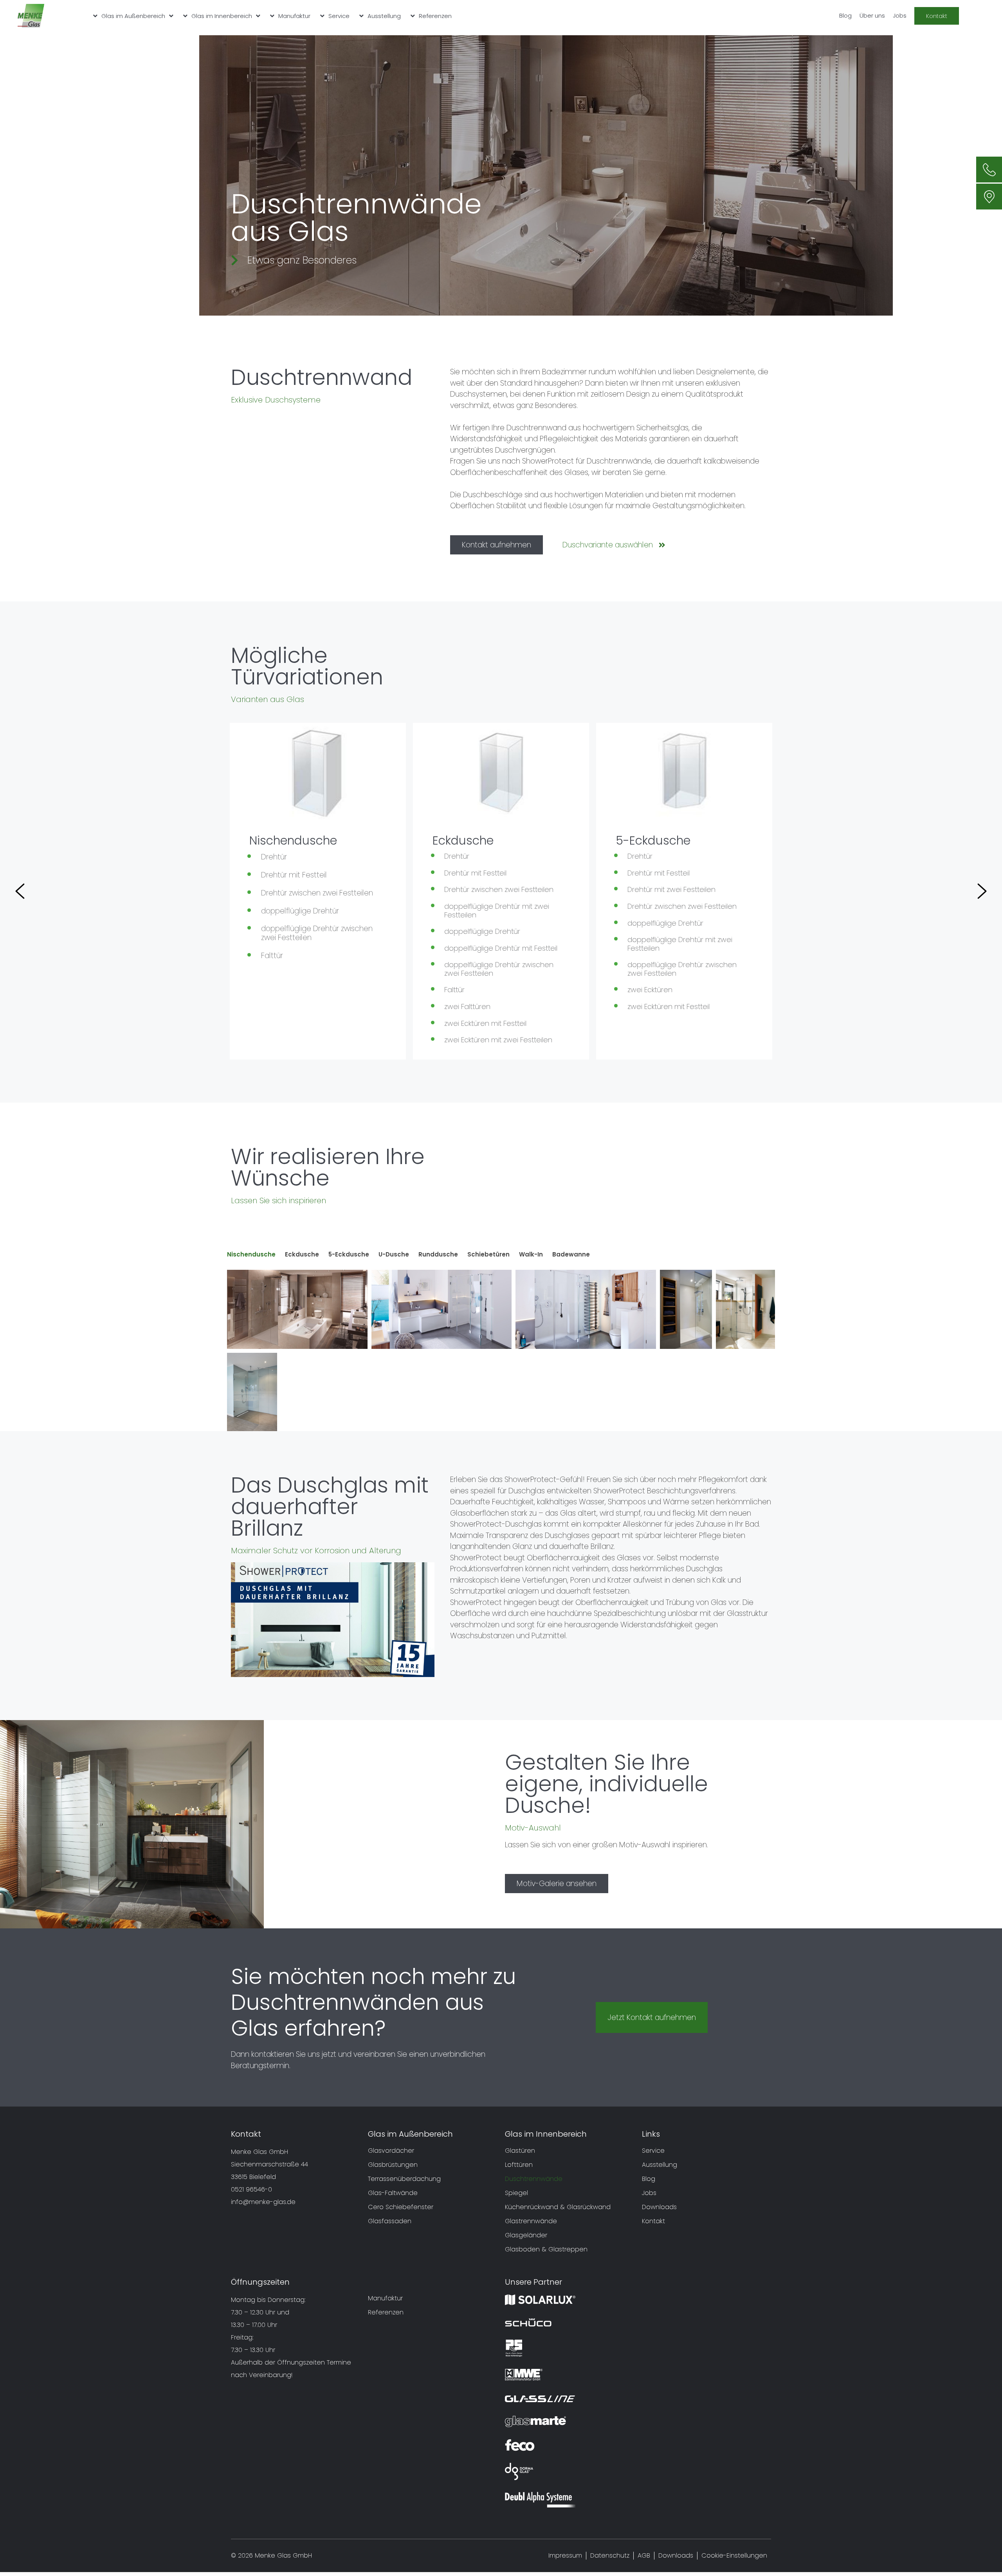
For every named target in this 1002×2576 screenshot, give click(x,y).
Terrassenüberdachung (404, 2179)
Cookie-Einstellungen (734, 2556)
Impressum (565, 2556)
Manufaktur (294, 16)
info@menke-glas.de (263, 2202)
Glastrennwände (531, 2221)
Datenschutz (610, 2556)
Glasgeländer (526, 2235)
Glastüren (520, 2151)
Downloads (659, 2207)
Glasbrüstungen (393, 2165)
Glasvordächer (391, 2151)
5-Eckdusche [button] (349, 1254)
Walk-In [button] (531, 1254)
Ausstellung (384, 16)
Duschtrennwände (534, 2179)
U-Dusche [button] (394, 1254)
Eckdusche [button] (302, 1254)
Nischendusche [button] (251, 1254)
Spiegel (516, 2193)
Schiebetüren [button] (488, 1254)
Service (339, 16)
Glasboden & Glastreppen (546, 2249)
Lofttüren (519, 2165)
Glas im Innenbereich (222, 16)
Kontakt (653, 2221)
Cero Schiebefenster (401, 2207)
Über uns (872, 15)
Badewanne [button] (571, 1254)
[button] (20, 891)
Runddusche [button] (438, 1254)
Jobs (900, 15)
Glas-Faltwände (393, 2193)
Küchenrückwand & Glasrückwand (558, 2207)
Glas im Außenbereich (133, 16)
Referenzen (435, 16)
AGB (644, 2556)
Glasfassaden (390, 2221)
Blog (845, 15)
